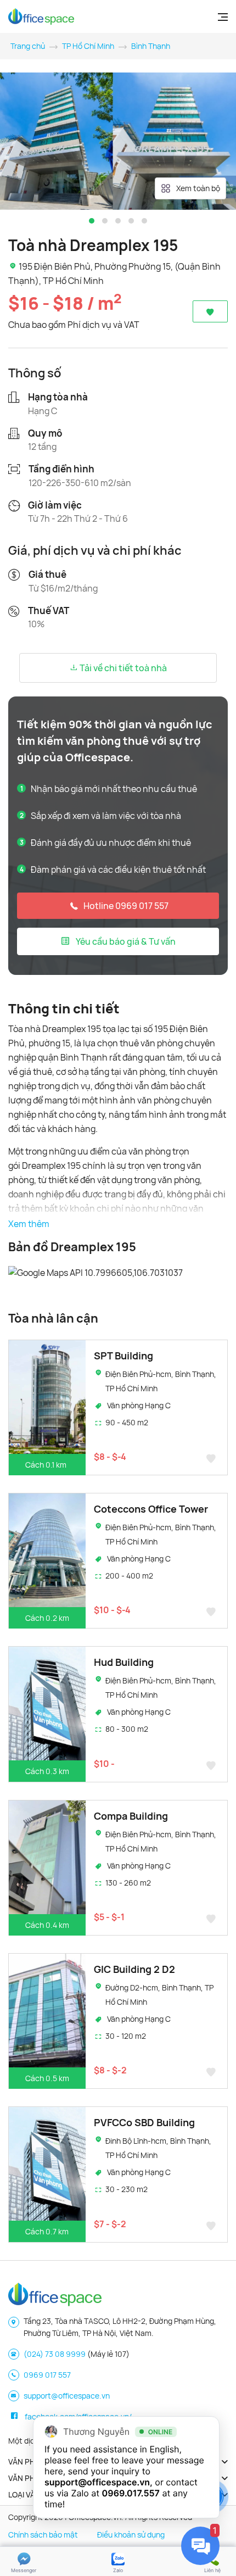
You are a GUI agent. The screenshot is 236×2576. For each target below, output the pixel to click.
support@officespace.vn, (99, 2482)
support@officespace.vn (67, 2396)
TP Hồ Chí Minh (88, 46)
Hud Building (124, 1662)
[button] (92, 221)
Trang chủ (28, 46)
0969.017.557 (131, 2493)
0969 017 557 (47, 2375)
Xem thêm (29, 1224)
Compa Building (131, 1816)
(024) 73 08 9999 (55, 2354)
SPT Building (123, 1356)
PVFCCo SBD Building (144, 2122)
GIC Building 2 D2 (134, 1969)
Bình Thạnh (151, 46)
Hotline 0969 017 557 (126, 906)
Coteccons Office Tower (151, 1509)
